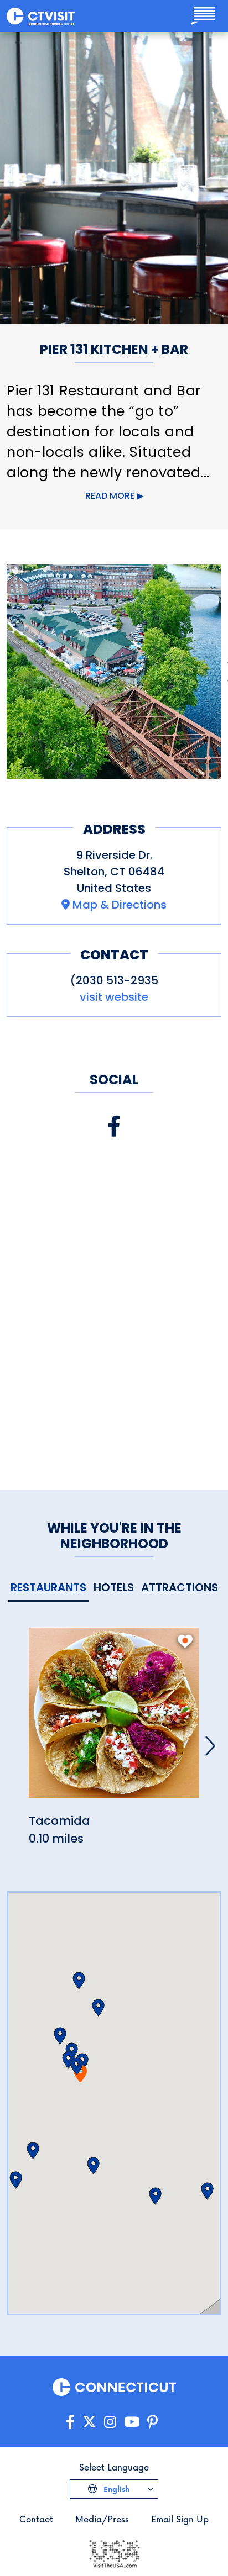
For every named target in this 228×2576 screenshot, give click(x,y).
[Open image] (114, 672)
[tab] (48, 1588)
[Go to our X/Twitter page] (89, 2422)
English (115, 2489)
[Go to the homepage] (41, 16)
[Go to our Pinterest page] (152, 2422)
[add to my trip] (185, 1641)
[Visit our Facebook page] (114, 1126)
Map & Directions (120, 905)
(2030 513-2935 (114, 980)
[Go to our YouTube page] (132, 2422)
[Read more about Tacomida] (114, 1719)
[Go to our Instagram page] (110, 2422)
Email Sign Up (180, 2519)
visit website (114, 997)
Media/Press (102, 2519)
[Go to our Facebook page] (70, 2422)
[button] (77, 2066)
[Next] (210, 1746)
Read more (110, 496)
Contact (36, 2519)
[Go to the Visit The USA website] (114, 2553)
